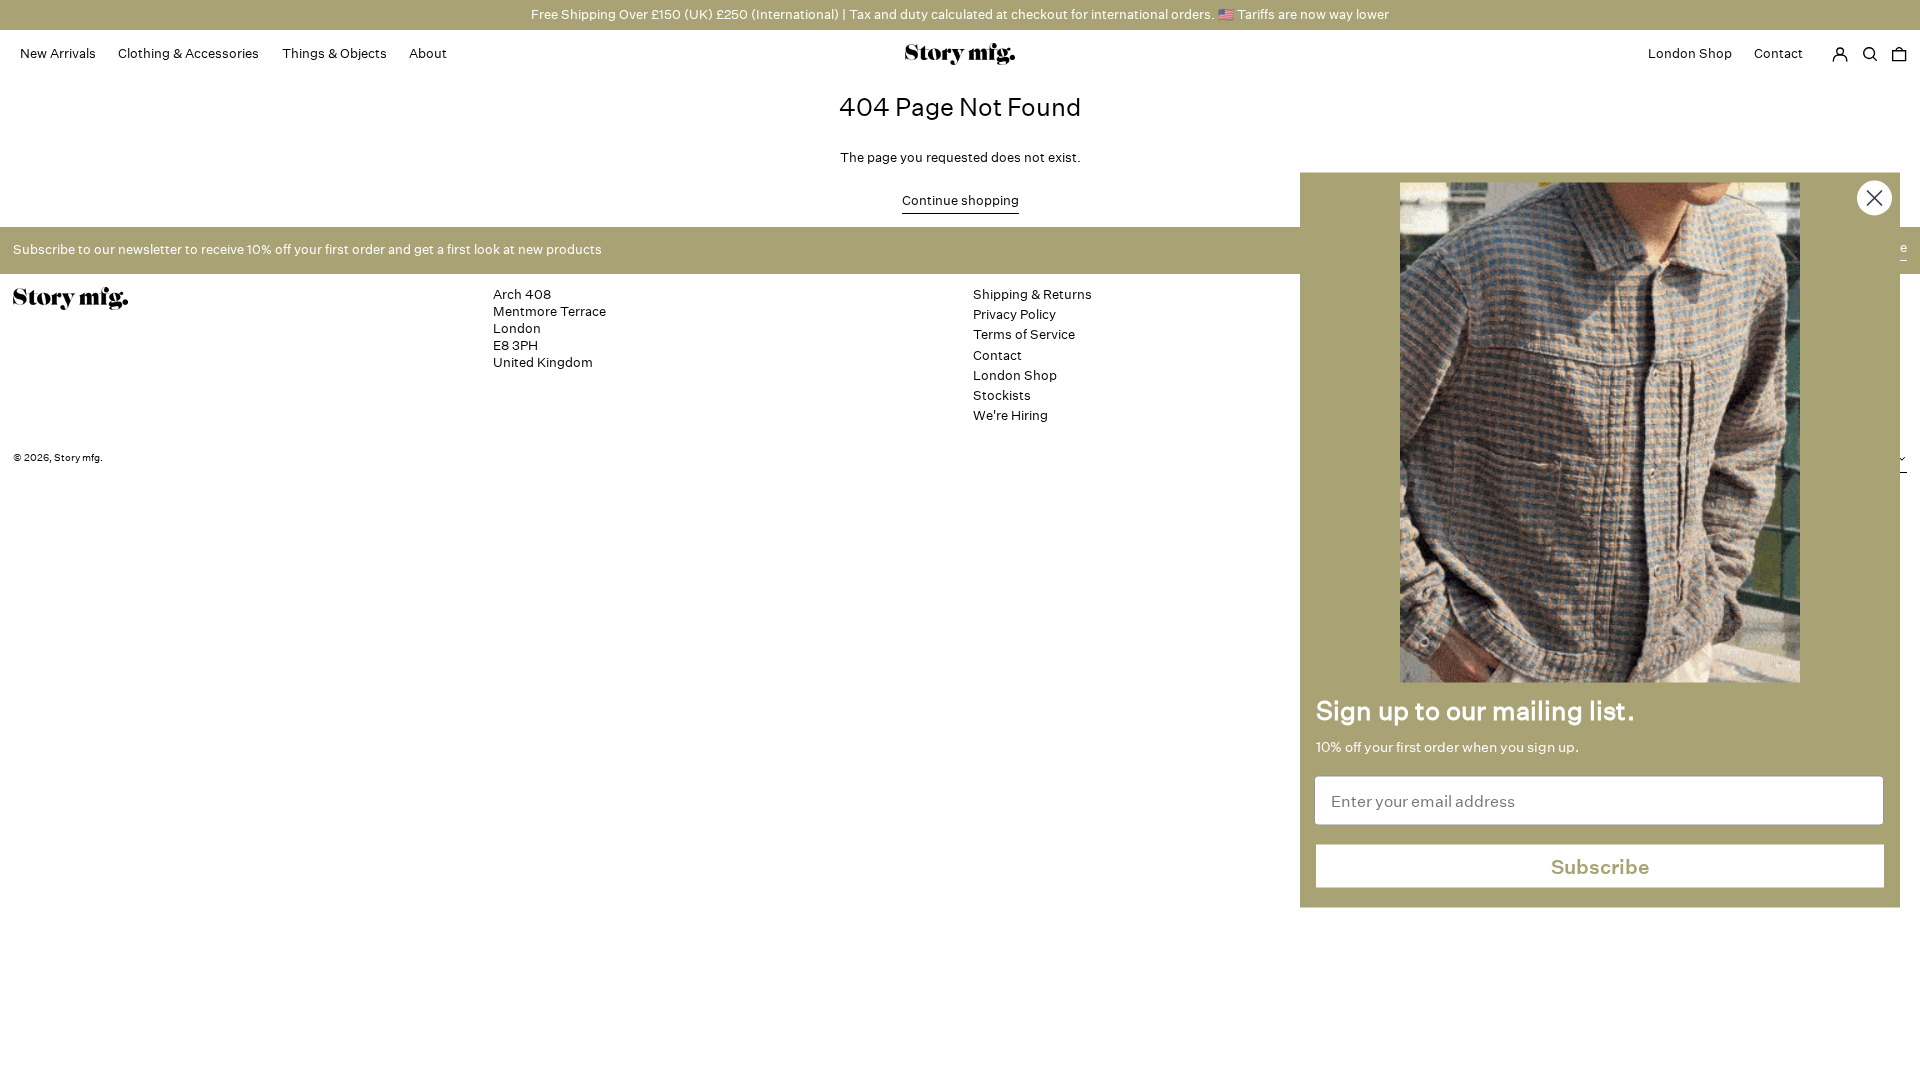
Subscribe (1600, 866)
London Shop (1015, 375)
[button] (1899, 54)
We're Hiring (1010, 415)
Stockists (1002, 395)
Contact (997, 355)
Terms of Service (1024, 334)
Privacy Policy (1014, 314)
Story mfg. (78, 458)
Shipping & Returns (1032, 294)
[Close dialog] (1874, 198)
